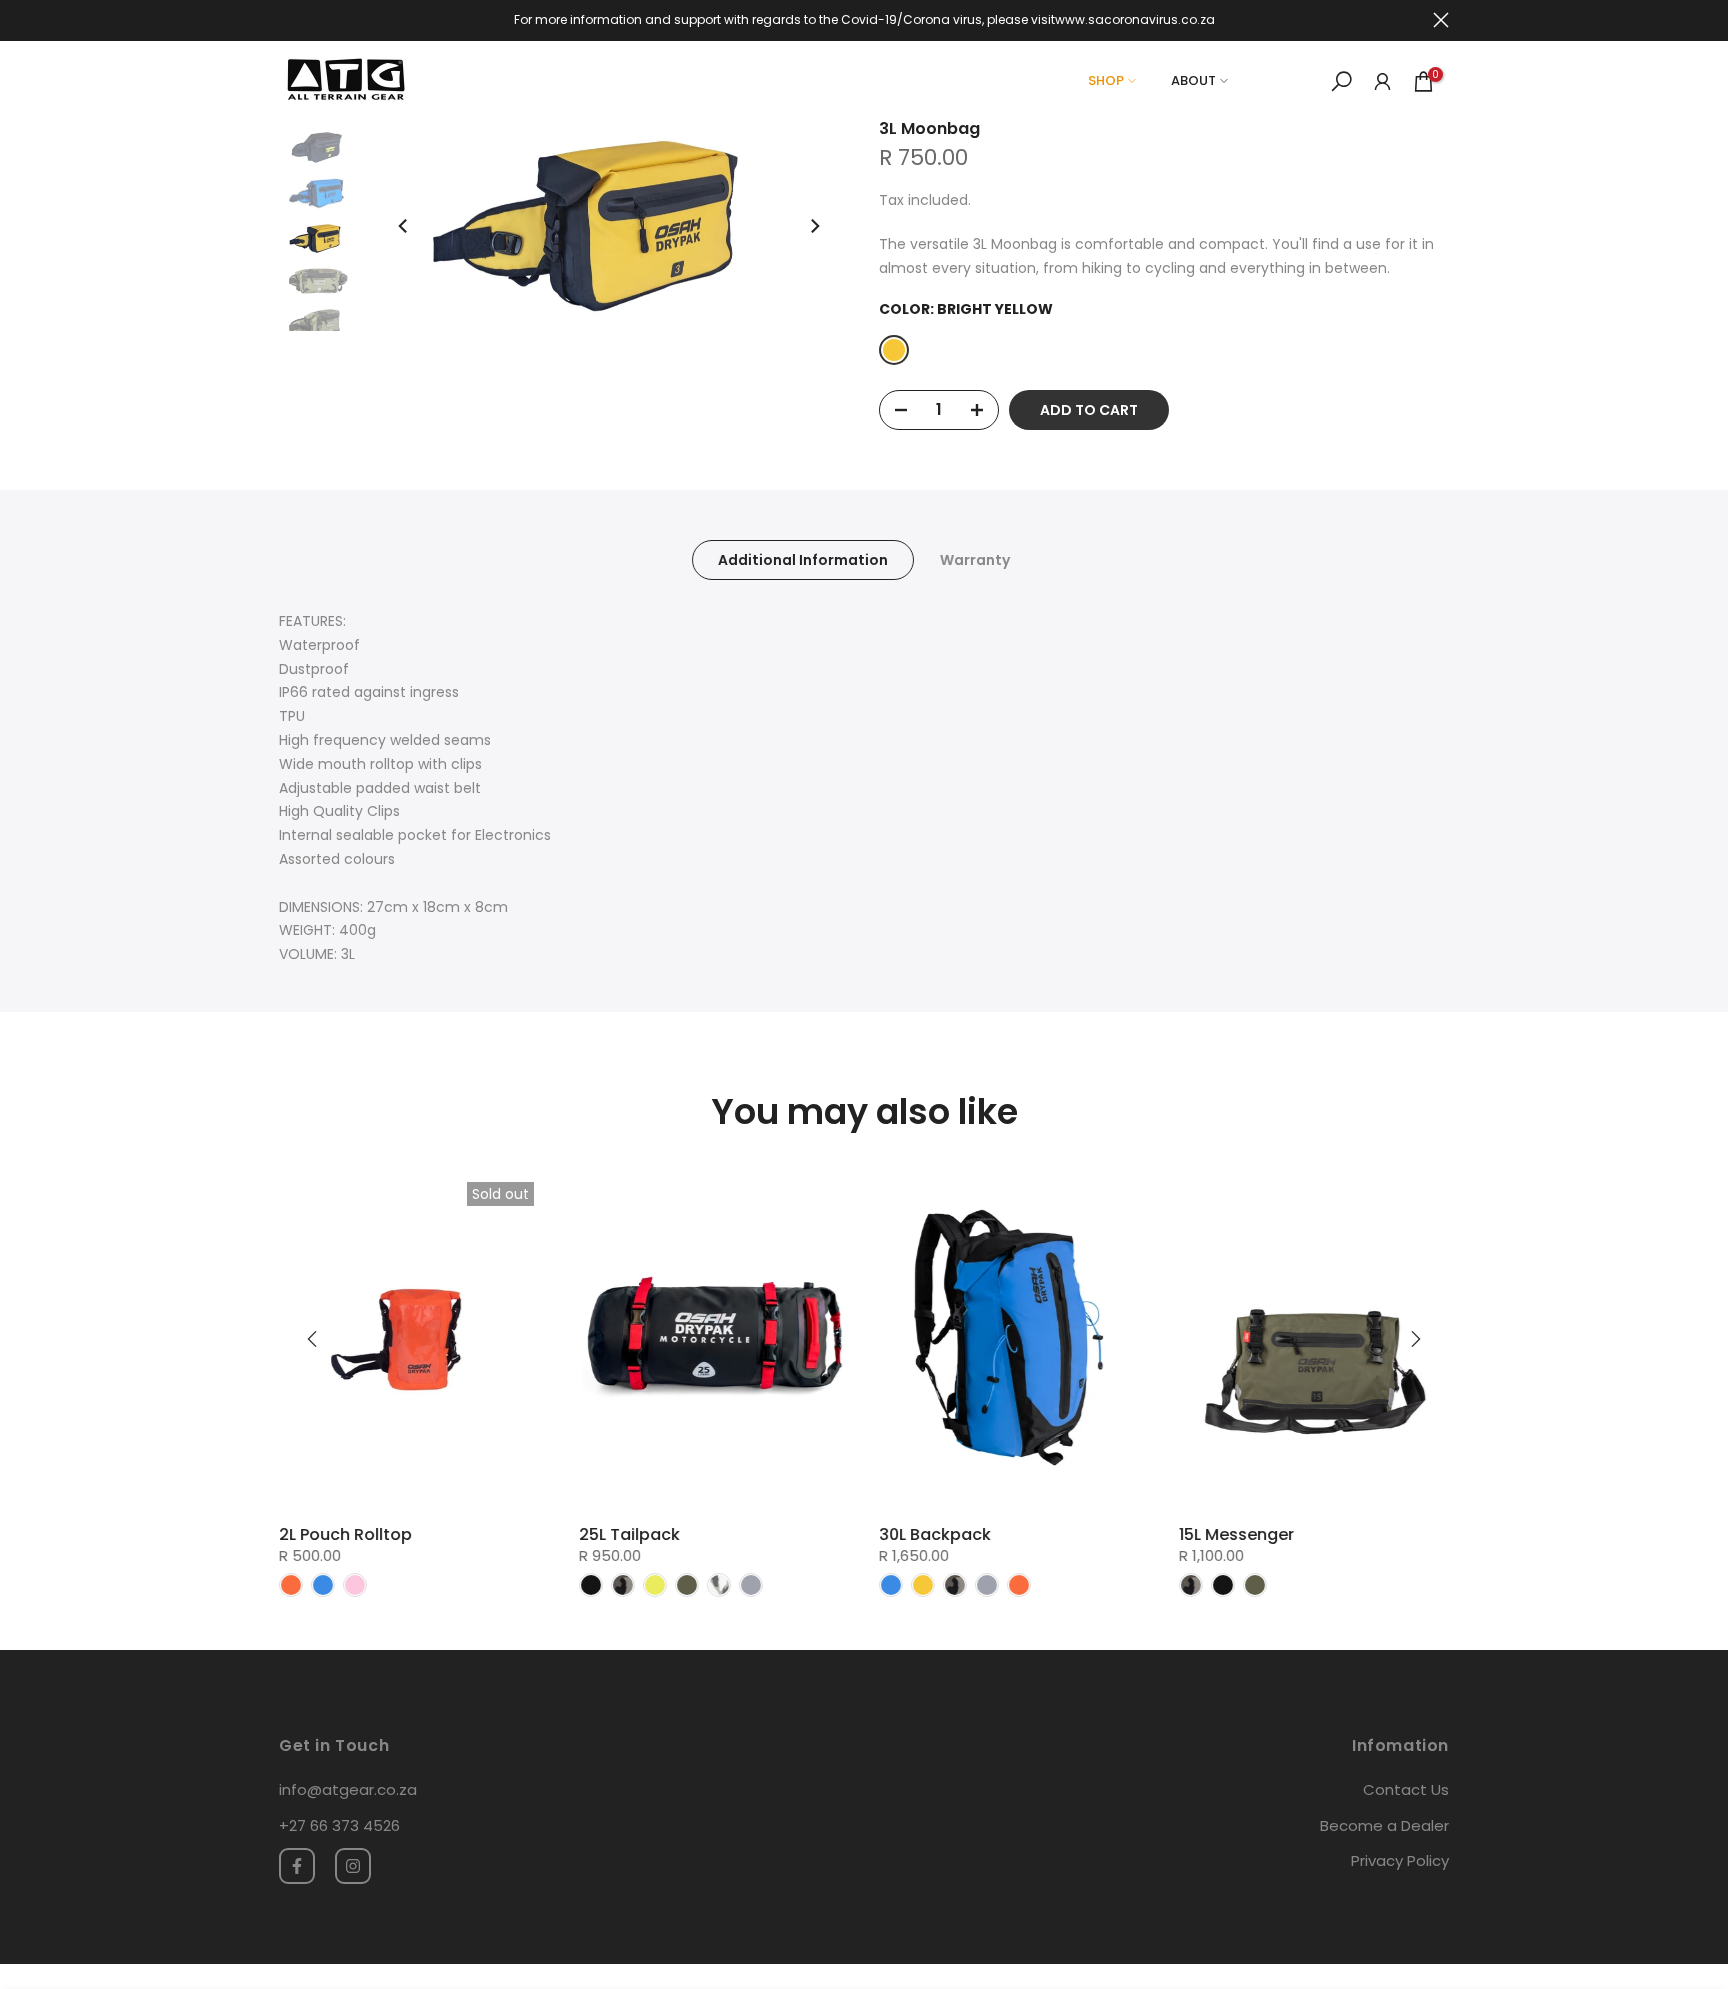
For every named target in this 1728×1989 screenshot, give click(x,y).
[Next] (814, 226)
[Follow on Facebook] (297, 1866)
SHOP (1106, 80)
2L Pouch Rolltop (345, 1534)
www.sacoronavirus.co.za (1135, 19)
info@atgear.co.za (348, 1789)
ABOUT (1193, 80)
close (287, 20)
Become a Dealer (1384, 1825)
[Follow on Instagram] (353, 1866)
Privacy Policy (1400, 1860)
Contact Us (1406, 1789)
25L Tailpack (629, 1534)
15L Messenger (1236, 1534)
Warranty (975, 560)
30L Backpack (935, 1534)
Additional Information (803, 560)
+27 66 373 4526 (339, 1825)
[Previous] (404, 226)
